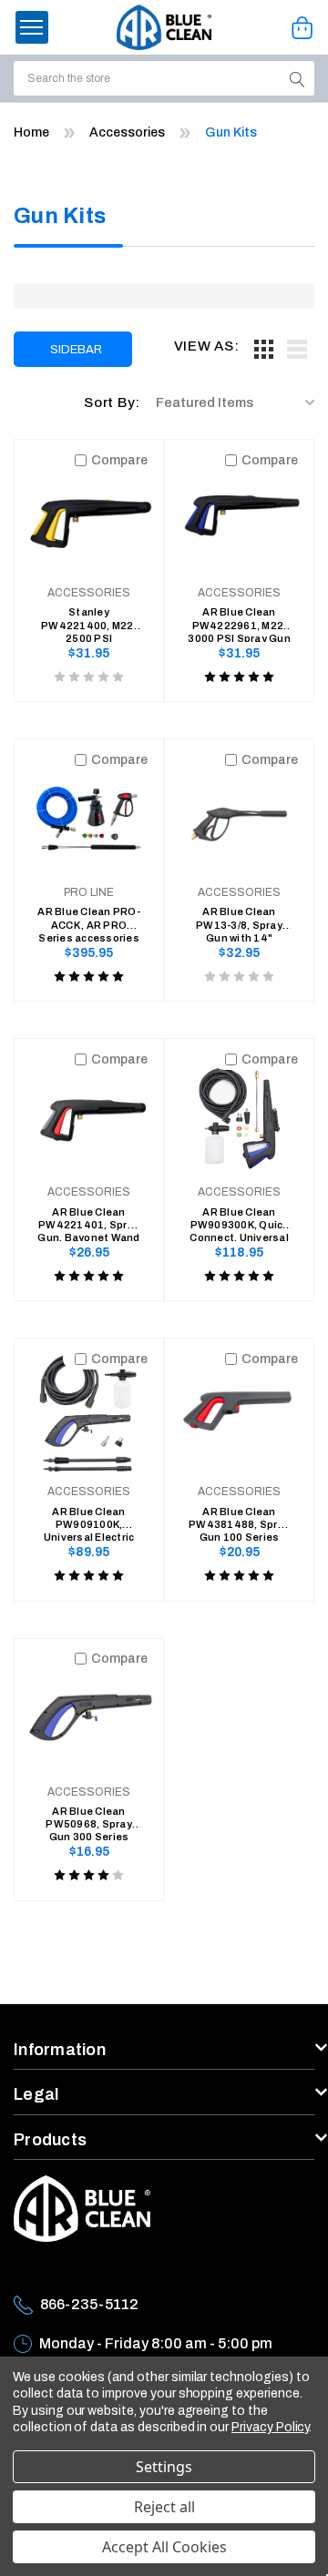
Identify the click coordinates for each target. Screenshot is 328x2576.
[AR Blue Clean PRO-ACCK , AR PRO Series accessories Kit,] (89, 814)
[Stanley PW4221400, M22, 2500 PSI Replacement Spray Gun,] (89, 514)
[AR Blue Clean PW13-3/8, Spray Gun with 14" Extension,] (239, 814)
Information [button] (60, 2050)
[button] (32, 27)
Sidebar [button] (76, 350)
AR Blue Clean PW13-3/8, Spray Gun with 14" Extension (239, 919)
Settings (164, 2467)
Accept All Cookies (164, 2547)
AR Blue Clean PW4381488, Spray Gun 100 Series (239, 1519)
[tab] (263, 349)
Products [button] (50, 2140)
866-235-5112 (89, 2304)
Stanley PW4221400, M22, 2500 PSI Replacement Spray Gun (89, 619)
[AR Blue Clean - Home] (164, 27)
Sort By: (112, 402)
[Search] (297, 78)
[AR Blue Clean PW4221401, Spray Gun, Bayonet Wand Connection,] (89, 1113)
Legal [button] (36, 2094)
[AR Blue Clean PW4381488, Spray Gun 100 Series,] (239, 1413)
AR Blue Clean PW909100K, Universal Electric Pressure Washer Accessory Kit (89, 1519)
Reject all (164, 2507)
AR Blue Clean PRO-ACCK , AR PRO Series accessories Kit (89, 919)
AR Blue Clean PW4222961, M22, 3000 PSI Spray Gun (239, 619)
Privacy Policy (270, 2427)
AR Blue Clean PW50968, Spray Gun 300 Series (89, 1818)
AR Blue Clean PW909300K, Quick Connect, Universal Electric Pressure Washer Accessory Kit (239, 1219)
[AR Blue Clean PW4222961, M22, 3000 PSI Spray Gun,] (239, 514)
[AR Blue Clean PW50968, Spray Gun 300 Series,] (89, 1713)
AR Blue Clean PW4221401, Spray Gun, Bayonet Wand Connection (88, 1219)
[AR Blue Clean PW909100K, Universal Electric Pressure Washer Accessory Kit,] (89, 1413)
